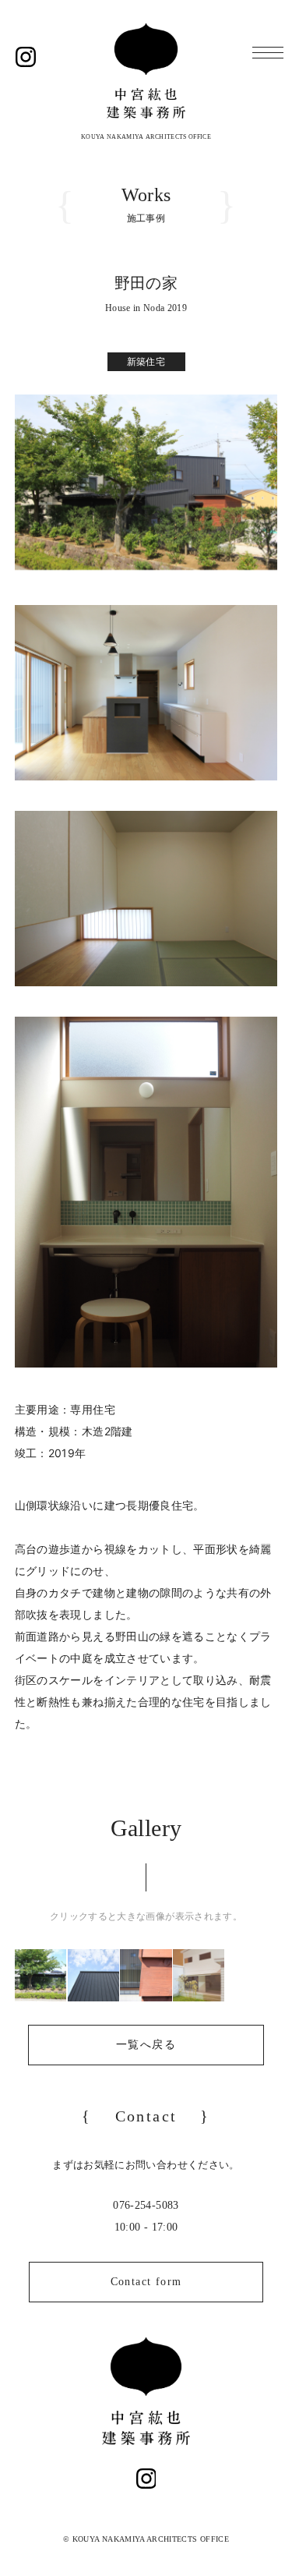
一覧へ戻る (146, 2045)
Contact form (146, 2282)
